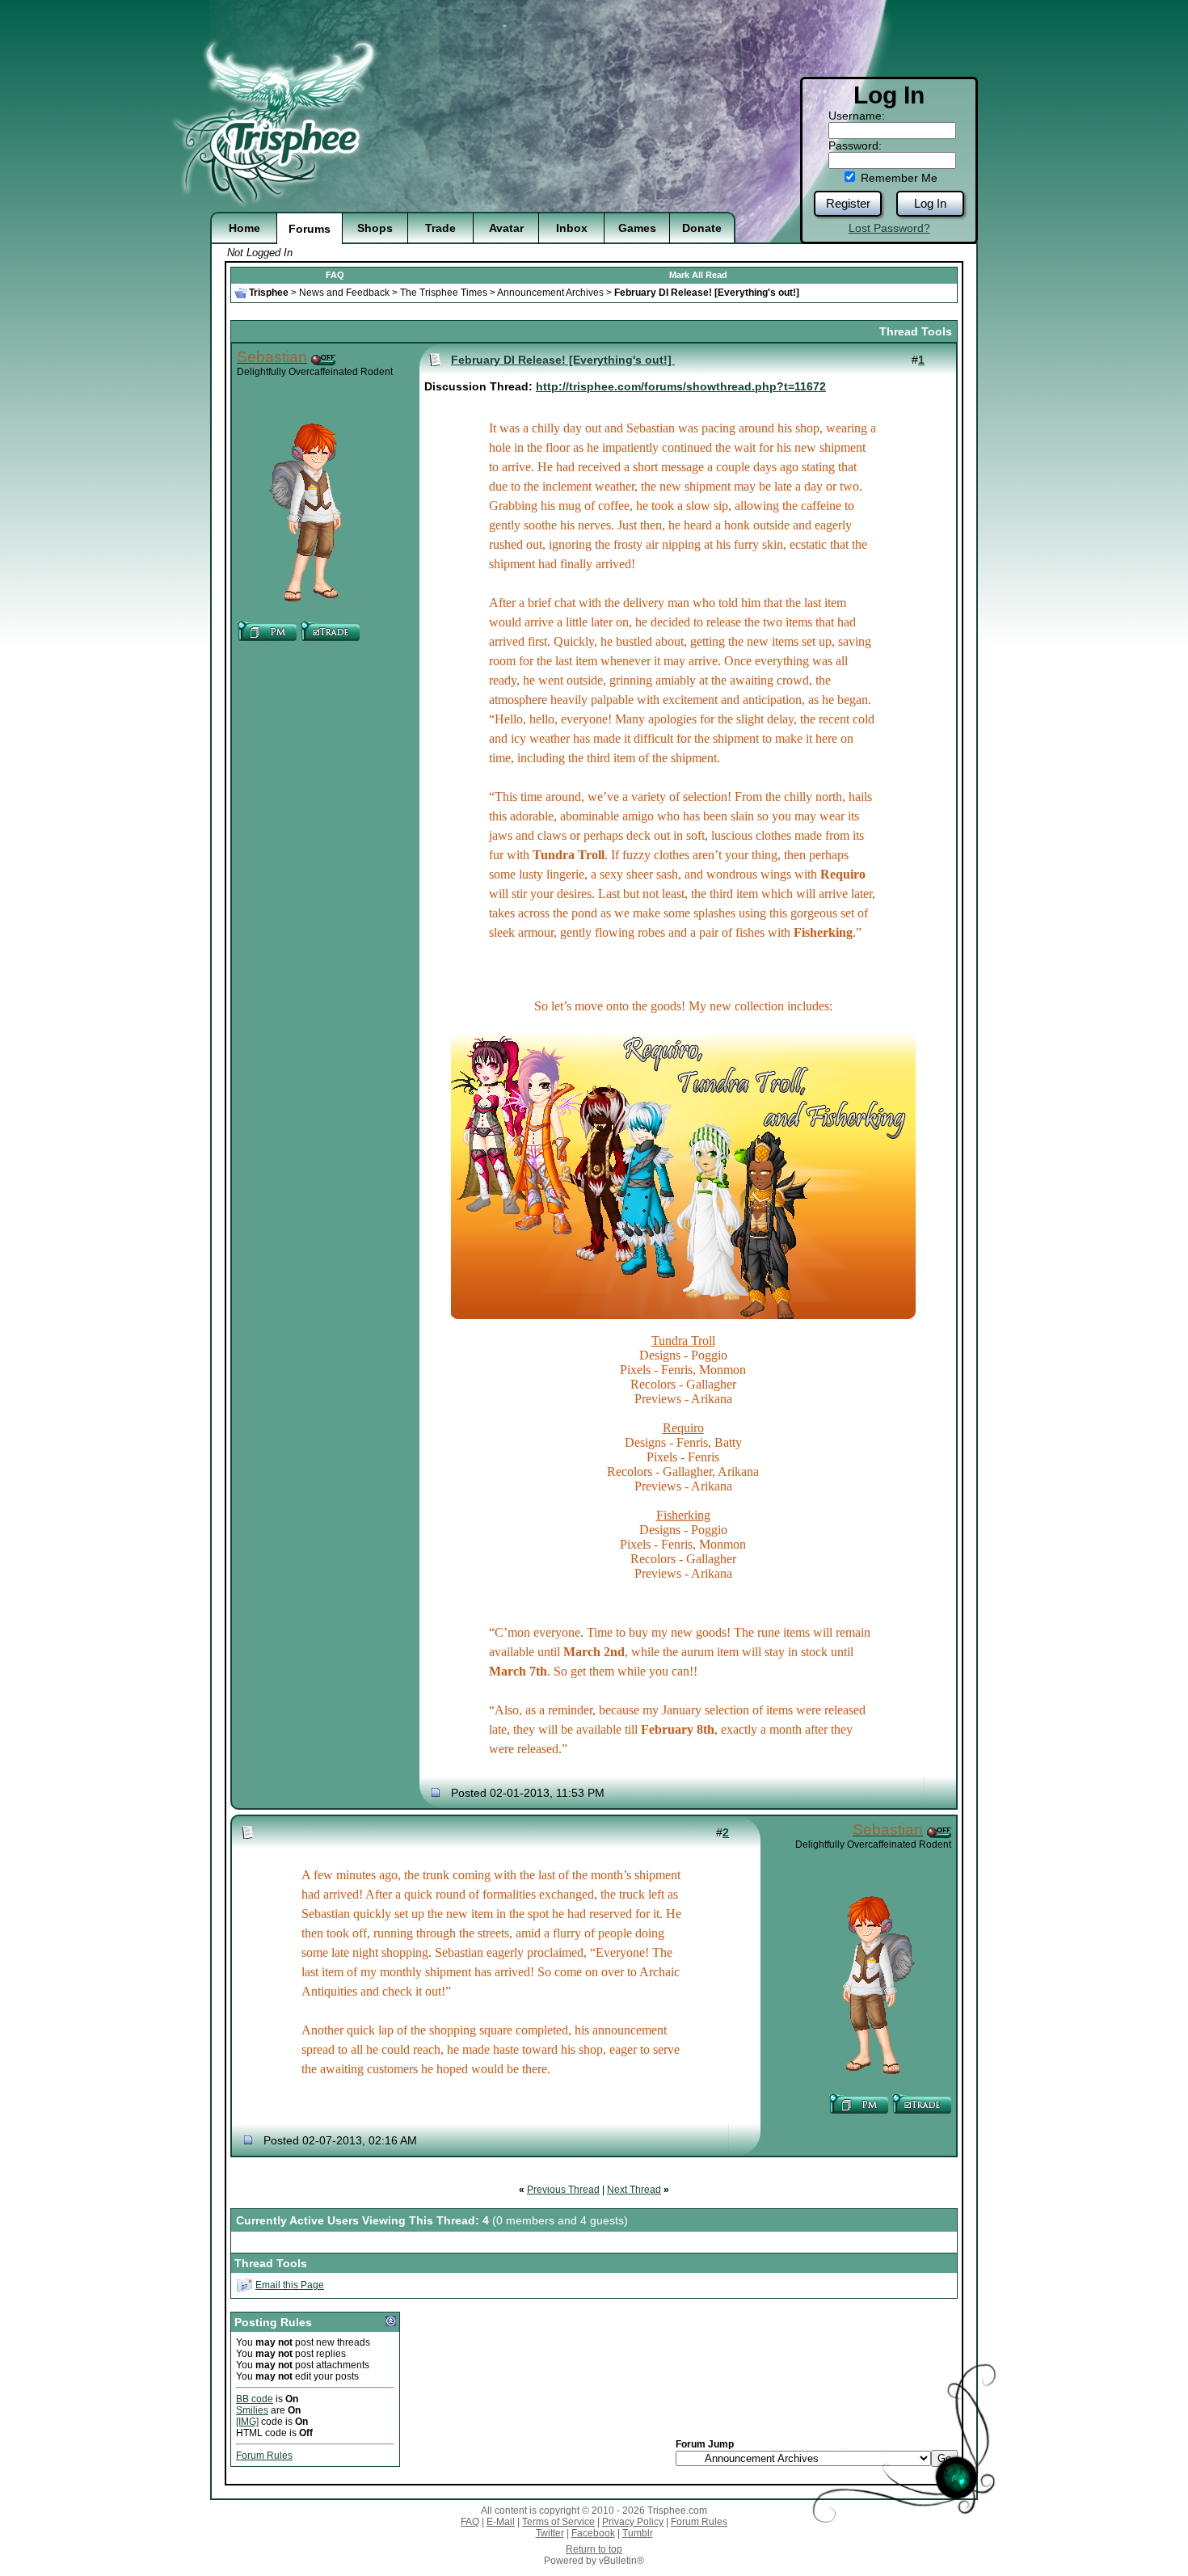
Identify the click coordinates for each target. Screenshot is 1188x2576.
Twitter (550, 2533)
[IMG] (247, 2422)
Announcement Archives (550, 293)
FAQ (335, 275)
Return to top (594, 2549)
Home (244, 228)
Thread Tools (916, 331)
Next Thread (634, 2190)
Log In (930, 203)
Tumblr (638, 2533)
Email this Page (290, 2285)
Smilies (252, 2410)
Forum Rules (264, 2456)
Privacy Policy (633, 2522)
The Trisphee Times (444, 293)
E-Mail (501, 2522)
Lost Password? (889, 228)
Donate (702, 228)
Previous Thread (563, 2190)
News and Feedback (344, 293)
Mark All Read (698, 275)
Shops (375, 228)
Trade (440, 228)
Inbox (572, 228)
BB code (255, 2399)
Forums (310, 229)
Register (848, 203)
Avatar (506, 228)
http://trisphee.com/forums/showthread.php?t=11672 (681, 386)
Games (637, 228)
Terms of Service (558, 2522)
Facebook (593, 2533)
